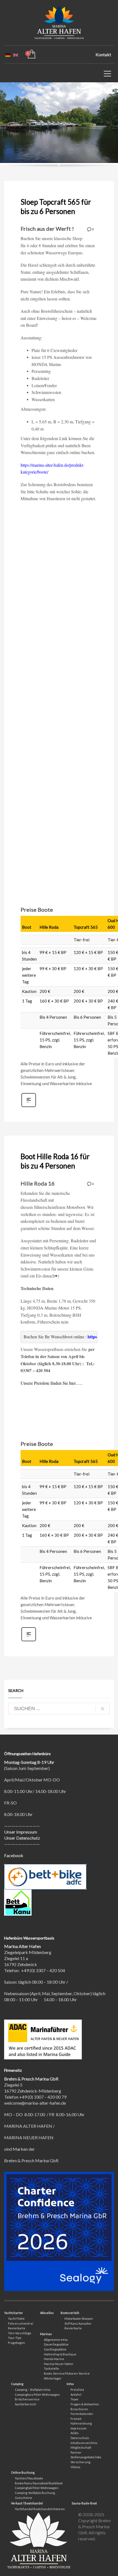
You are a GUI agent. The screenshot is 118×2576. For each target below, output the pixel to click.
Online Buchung (23, 2472)
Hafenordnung (81, 2423)
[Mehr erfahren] (29, 1106)
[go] (103, 1709)
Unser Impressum (21, 1832)
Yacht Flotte (16, 2319)
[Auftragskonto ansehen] (31, 54)
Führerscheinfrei (21, 2323)
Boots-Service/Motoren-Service (67, 2373)
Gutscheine (23, 2498)
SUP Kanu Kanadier (78, 2323)
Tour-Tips (15, 2338)
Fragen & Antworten (85, 2404)
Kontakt (103, 54)
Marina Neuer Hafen (59, 2364)
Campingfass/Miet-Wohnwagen (37, 2395)
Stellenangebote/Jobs (86, 2457)
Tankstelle (51, 2368)
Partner (76, 2452)
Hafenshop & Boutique (60, 2354)
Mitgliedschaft (81, 2447)
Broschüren (79, 2409)
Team (74, 2399)
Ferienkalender (82, 2414)
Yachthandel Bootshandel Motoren (40, 2509)
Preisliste (77, 2390)
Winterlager (53, 2378)
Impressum (78, 2428)
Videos (75, 2467)
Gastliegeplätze (55, 2349)
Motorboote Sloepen (79, 2319)
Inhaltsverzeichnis (84, 2443)
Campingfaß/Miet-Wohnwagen (37, 2488)
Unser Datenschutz (22, 1838)
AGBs (75, 2433)
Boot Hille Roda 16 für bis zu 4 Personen (55, 1161)
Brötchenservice (27, 2399)
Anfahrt (76, 2395)
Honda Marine (54, 2359)
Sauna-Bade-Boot (84, 2503)
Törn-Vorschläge (20, 2333)
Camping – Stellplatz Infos (33, 2390)
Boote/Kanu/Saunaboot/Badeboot (39, 2483)
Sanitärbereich (26, 2404)
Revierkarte (17, 2328)
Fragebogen (16, 2343)
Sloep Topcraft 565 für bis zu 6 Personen (56, 207)
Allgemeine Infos (56, 2340)
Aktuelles (47, 2313)
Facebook (14, 1855)
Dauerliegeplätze (56, 2344)
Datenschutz (80, 2438)
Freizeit (76, 2419)
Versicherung (80, 2462)
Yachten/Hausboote (29, 2478)
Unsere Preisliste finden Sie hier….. (51, 1383)
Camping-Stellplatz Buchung (35, 2493)
